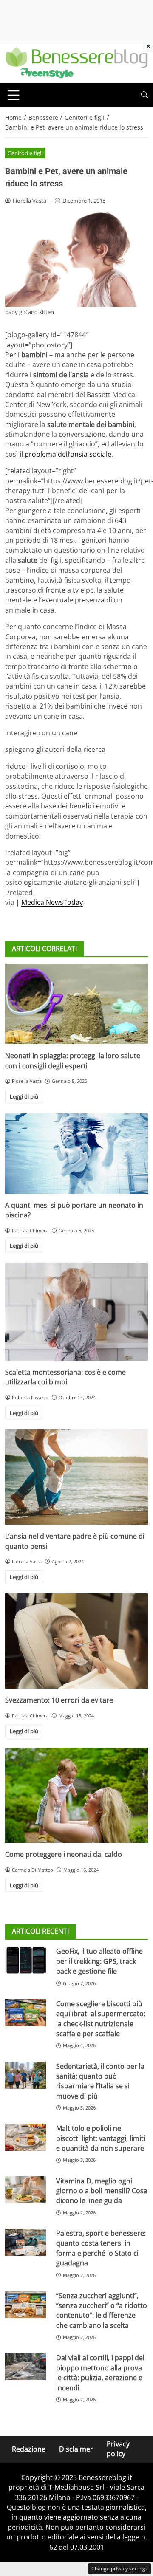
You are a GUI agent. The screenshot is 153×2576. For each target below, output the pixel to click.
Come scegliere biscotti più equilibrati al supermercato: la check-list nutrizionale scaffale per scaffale (101, 2019)
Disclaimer (76, 2449)
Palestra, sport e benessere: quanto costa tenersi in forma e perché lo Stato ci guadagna (101, 2248)
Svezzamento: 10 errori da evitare (59, 1700)
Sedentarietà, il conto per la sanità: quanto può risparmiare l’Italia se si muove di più (100, 2081)
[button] (144, 95)
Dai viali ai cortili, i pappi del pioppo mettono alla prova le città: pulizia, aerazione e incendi (100, 2373)
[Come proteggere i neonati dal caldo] (76, 1795)
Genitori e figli (25, 153)
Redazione (29, 2449)
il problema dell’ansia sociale (65, 454)
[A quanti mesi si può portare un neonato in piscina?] (76, 1154)
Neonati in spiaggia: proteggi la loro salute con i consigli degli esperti (73, 1061)
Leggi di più (24, 1096)
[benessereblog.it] (76, 62)
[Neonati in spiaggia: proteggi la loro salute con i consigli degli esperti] (76, 1004)
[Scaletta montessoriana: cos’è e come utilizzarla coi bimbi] (76, 1312)
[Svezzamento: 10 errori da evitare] (76, 1641)
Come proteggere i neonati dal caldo (64, 1854)
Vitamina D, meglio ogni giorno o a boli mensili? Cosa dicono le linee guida (102, 2191)
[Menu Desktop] (14, 95)
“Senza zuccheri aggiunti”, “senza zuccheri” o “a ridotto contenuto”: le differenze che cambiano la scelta (102, 2310)
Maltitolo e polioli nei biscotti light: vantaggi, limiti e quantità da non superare (101, 2138)
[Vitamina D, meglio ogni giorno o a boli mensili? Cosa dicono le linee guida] (25, 2190)
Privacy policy (118, 2449)
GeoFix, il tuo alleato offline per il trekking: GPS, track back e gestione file (99, 1961)
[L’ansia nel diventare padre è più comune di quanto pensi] (76, 1477)
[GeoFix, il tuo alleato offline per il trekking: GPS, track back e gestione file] (25, 1960)
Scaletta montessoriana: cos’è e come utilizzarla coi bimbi (65, 1377)
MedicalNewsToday (52, 902)
